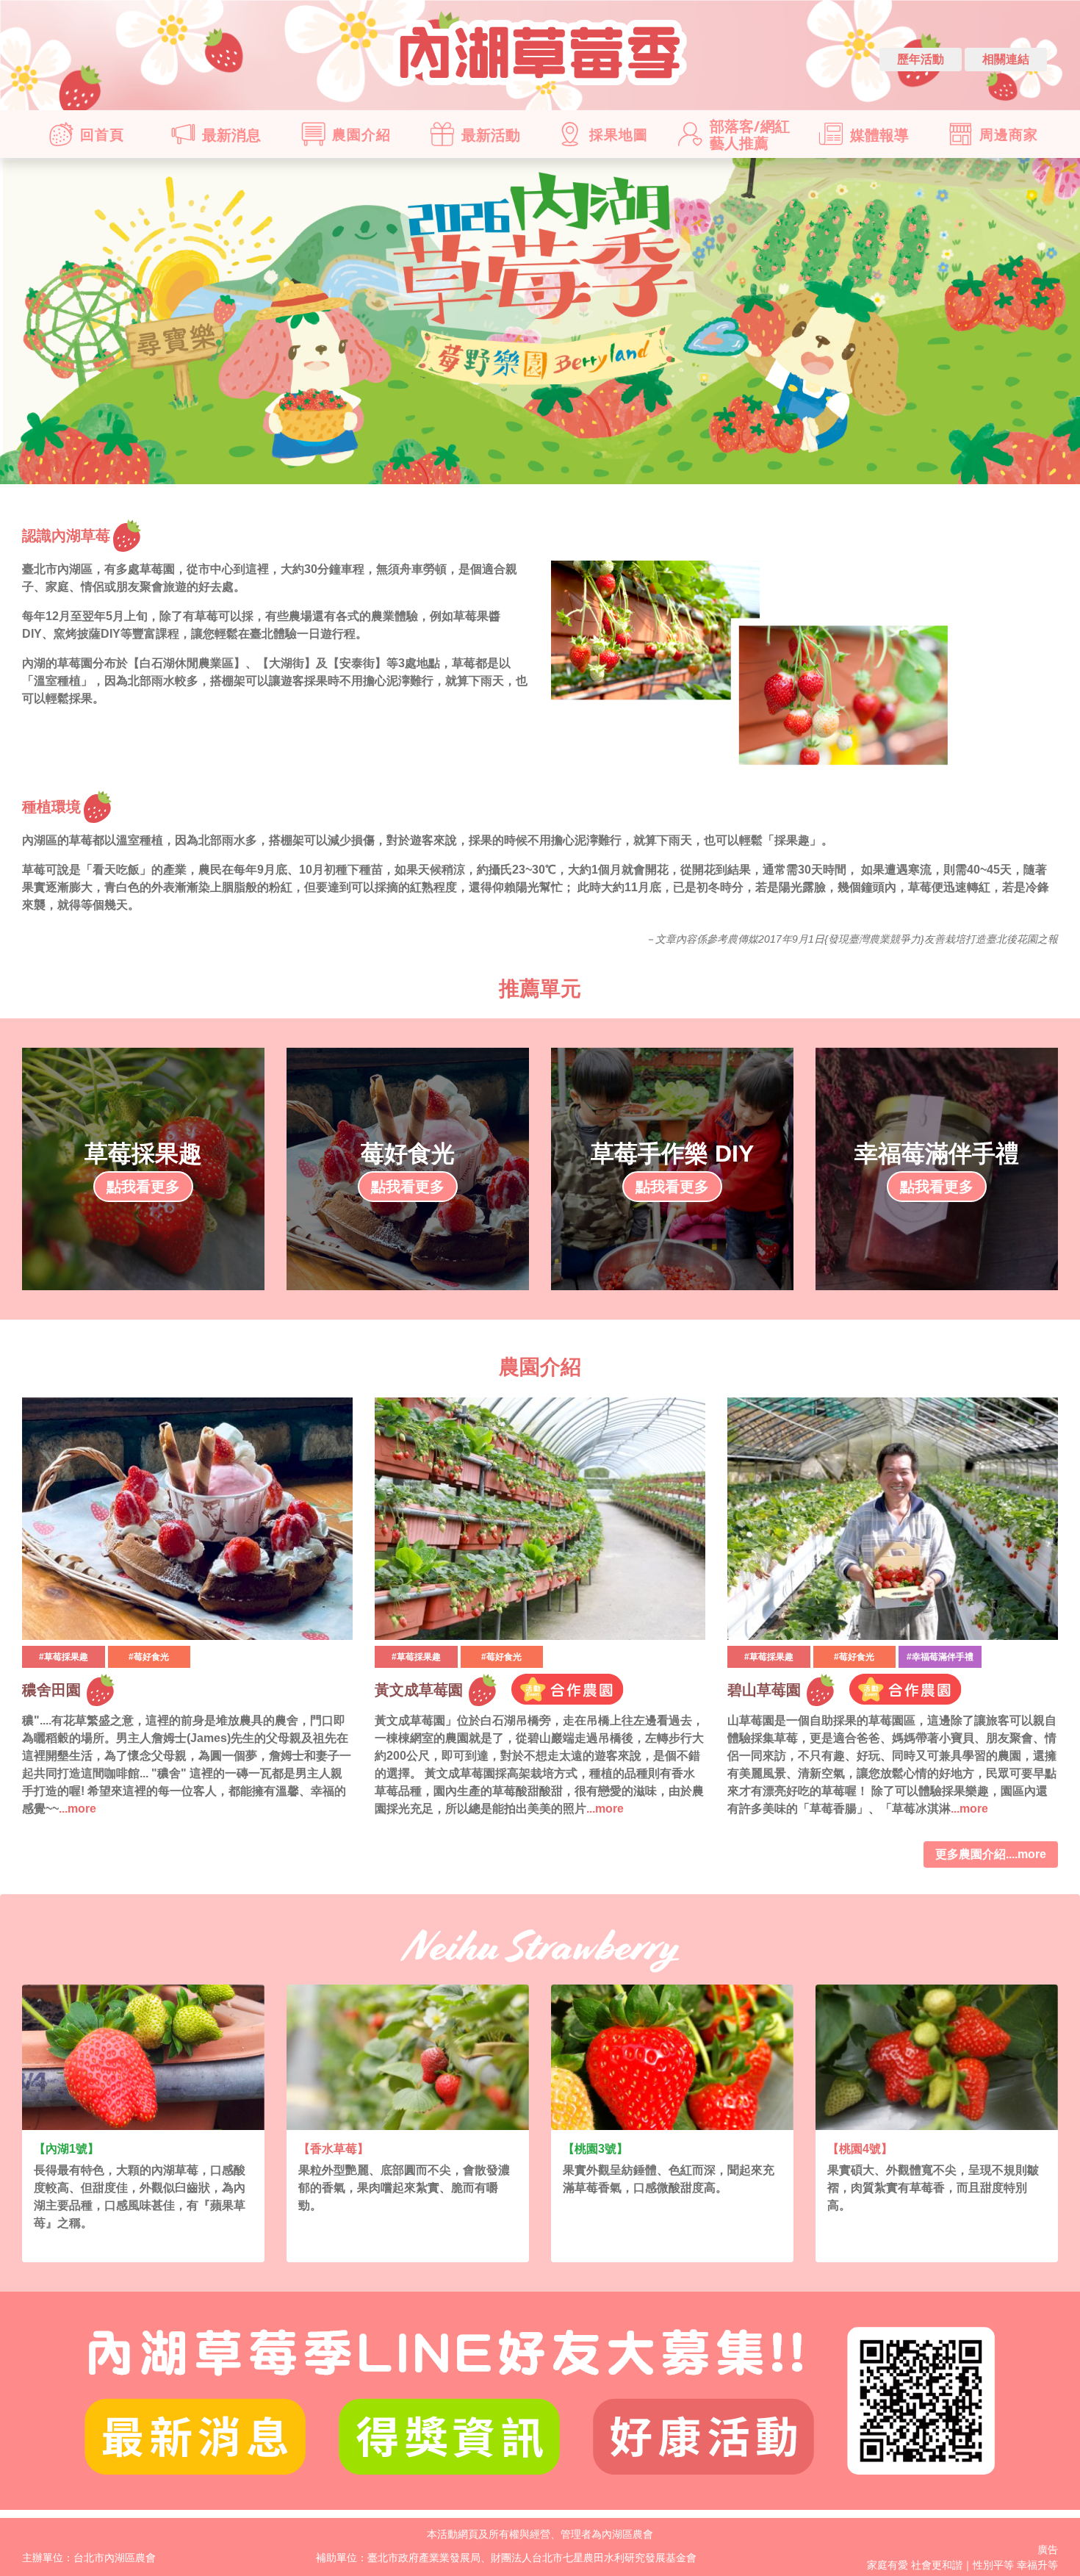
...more (78, 1809)
